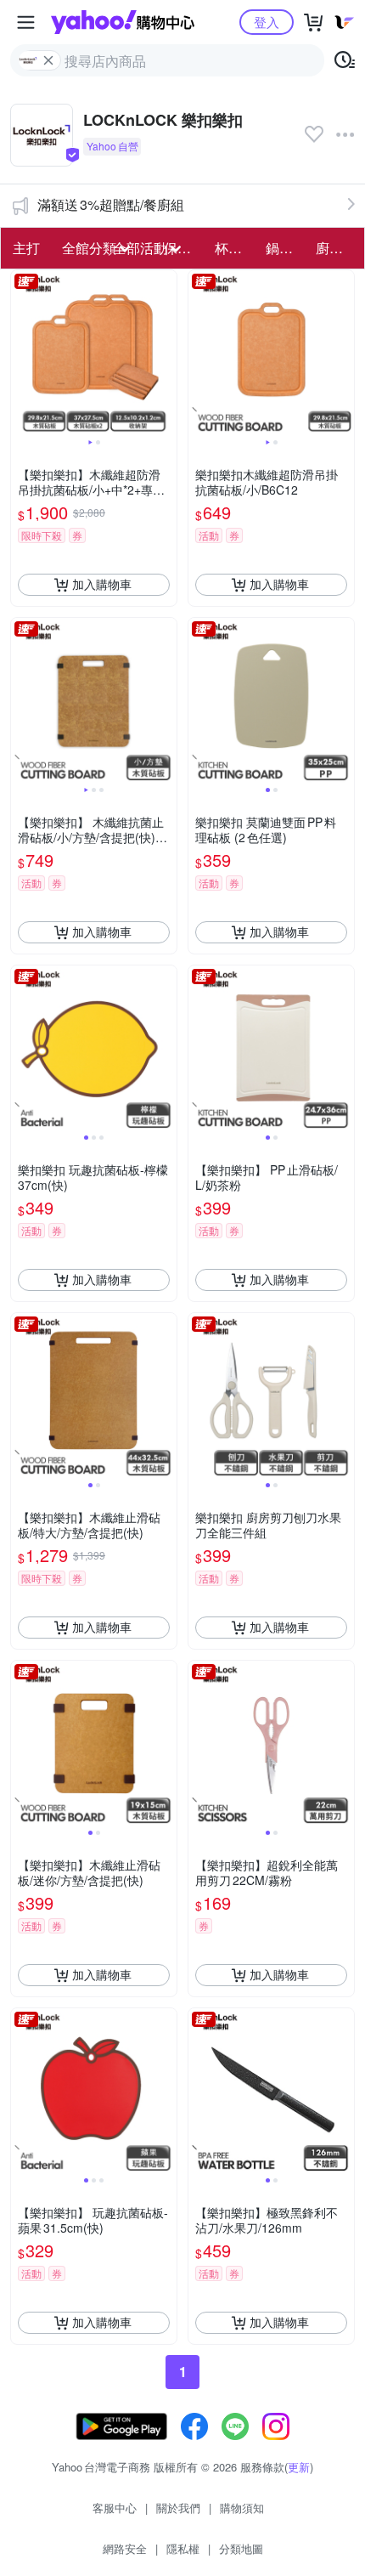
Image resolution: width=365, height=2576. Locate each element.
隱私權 (183, 2548)
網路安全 (125, 2548)
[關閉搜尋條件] (48, 60)
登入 (267, 22)
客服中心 (115, 2508)
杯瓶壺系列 (235, 248)
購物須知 (242, 2508)
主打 (26, 248)
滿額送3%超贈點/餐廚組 (111, 204)
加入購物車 (102, 584)
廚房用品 (336, 248)
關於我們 (178, 2508)
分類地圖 (241, 2548)
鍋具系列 (286, 248)
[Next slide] (166, 353)
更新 (299, 2467)
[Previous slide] (22, 353)
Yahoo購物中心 (123, 22)
